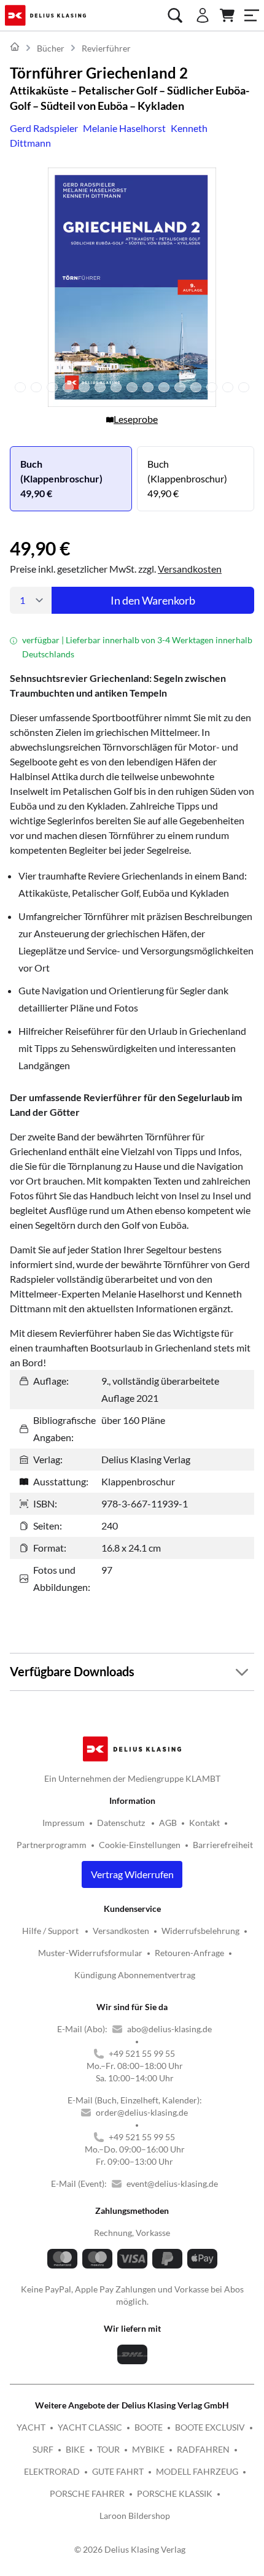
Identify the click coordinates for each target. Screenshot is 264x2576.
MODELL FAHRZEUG (197, 2471)
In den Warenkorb (153, 600)
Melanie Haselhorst (124, 128)
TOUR (108, 2449)
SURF (43, 2449)
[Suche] (175, 15)
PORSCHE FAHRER (87, 2493)
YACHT (31, 2427)
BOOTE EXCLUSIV (210, 2427)
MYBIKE (148, 2449)
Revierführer (106, 48)
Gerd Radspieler (44, 128)
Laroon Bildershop (135, 2516)
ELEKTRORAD (52, 2471)
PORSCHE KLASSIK (175, 2493)
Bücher (51, 48)
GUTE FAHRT (118, 2471)
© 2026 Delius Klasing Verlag (130, 2549)
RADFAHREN (203, 2449)
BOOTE (149, 2427)
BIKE (75, 2449)
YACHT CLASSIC (90, 2427)
